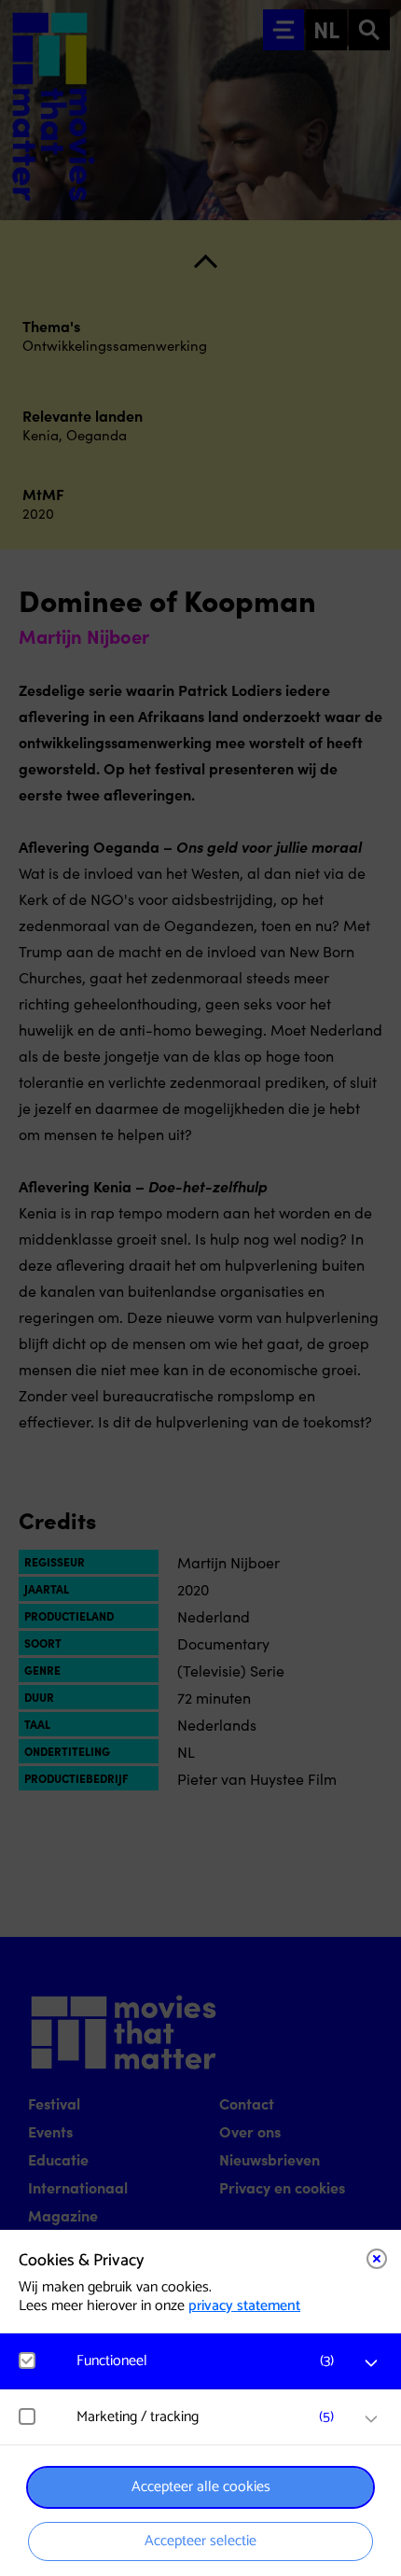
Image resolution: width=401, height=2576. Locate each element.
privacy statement (244, 2306)
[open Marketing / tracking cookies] (371, 2419)
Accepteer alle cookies (201, 2487)
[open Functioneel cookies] (371, 2363)
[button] (210, 2361)
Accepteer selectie (200, 2541)
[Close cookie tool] (377, 2259)
